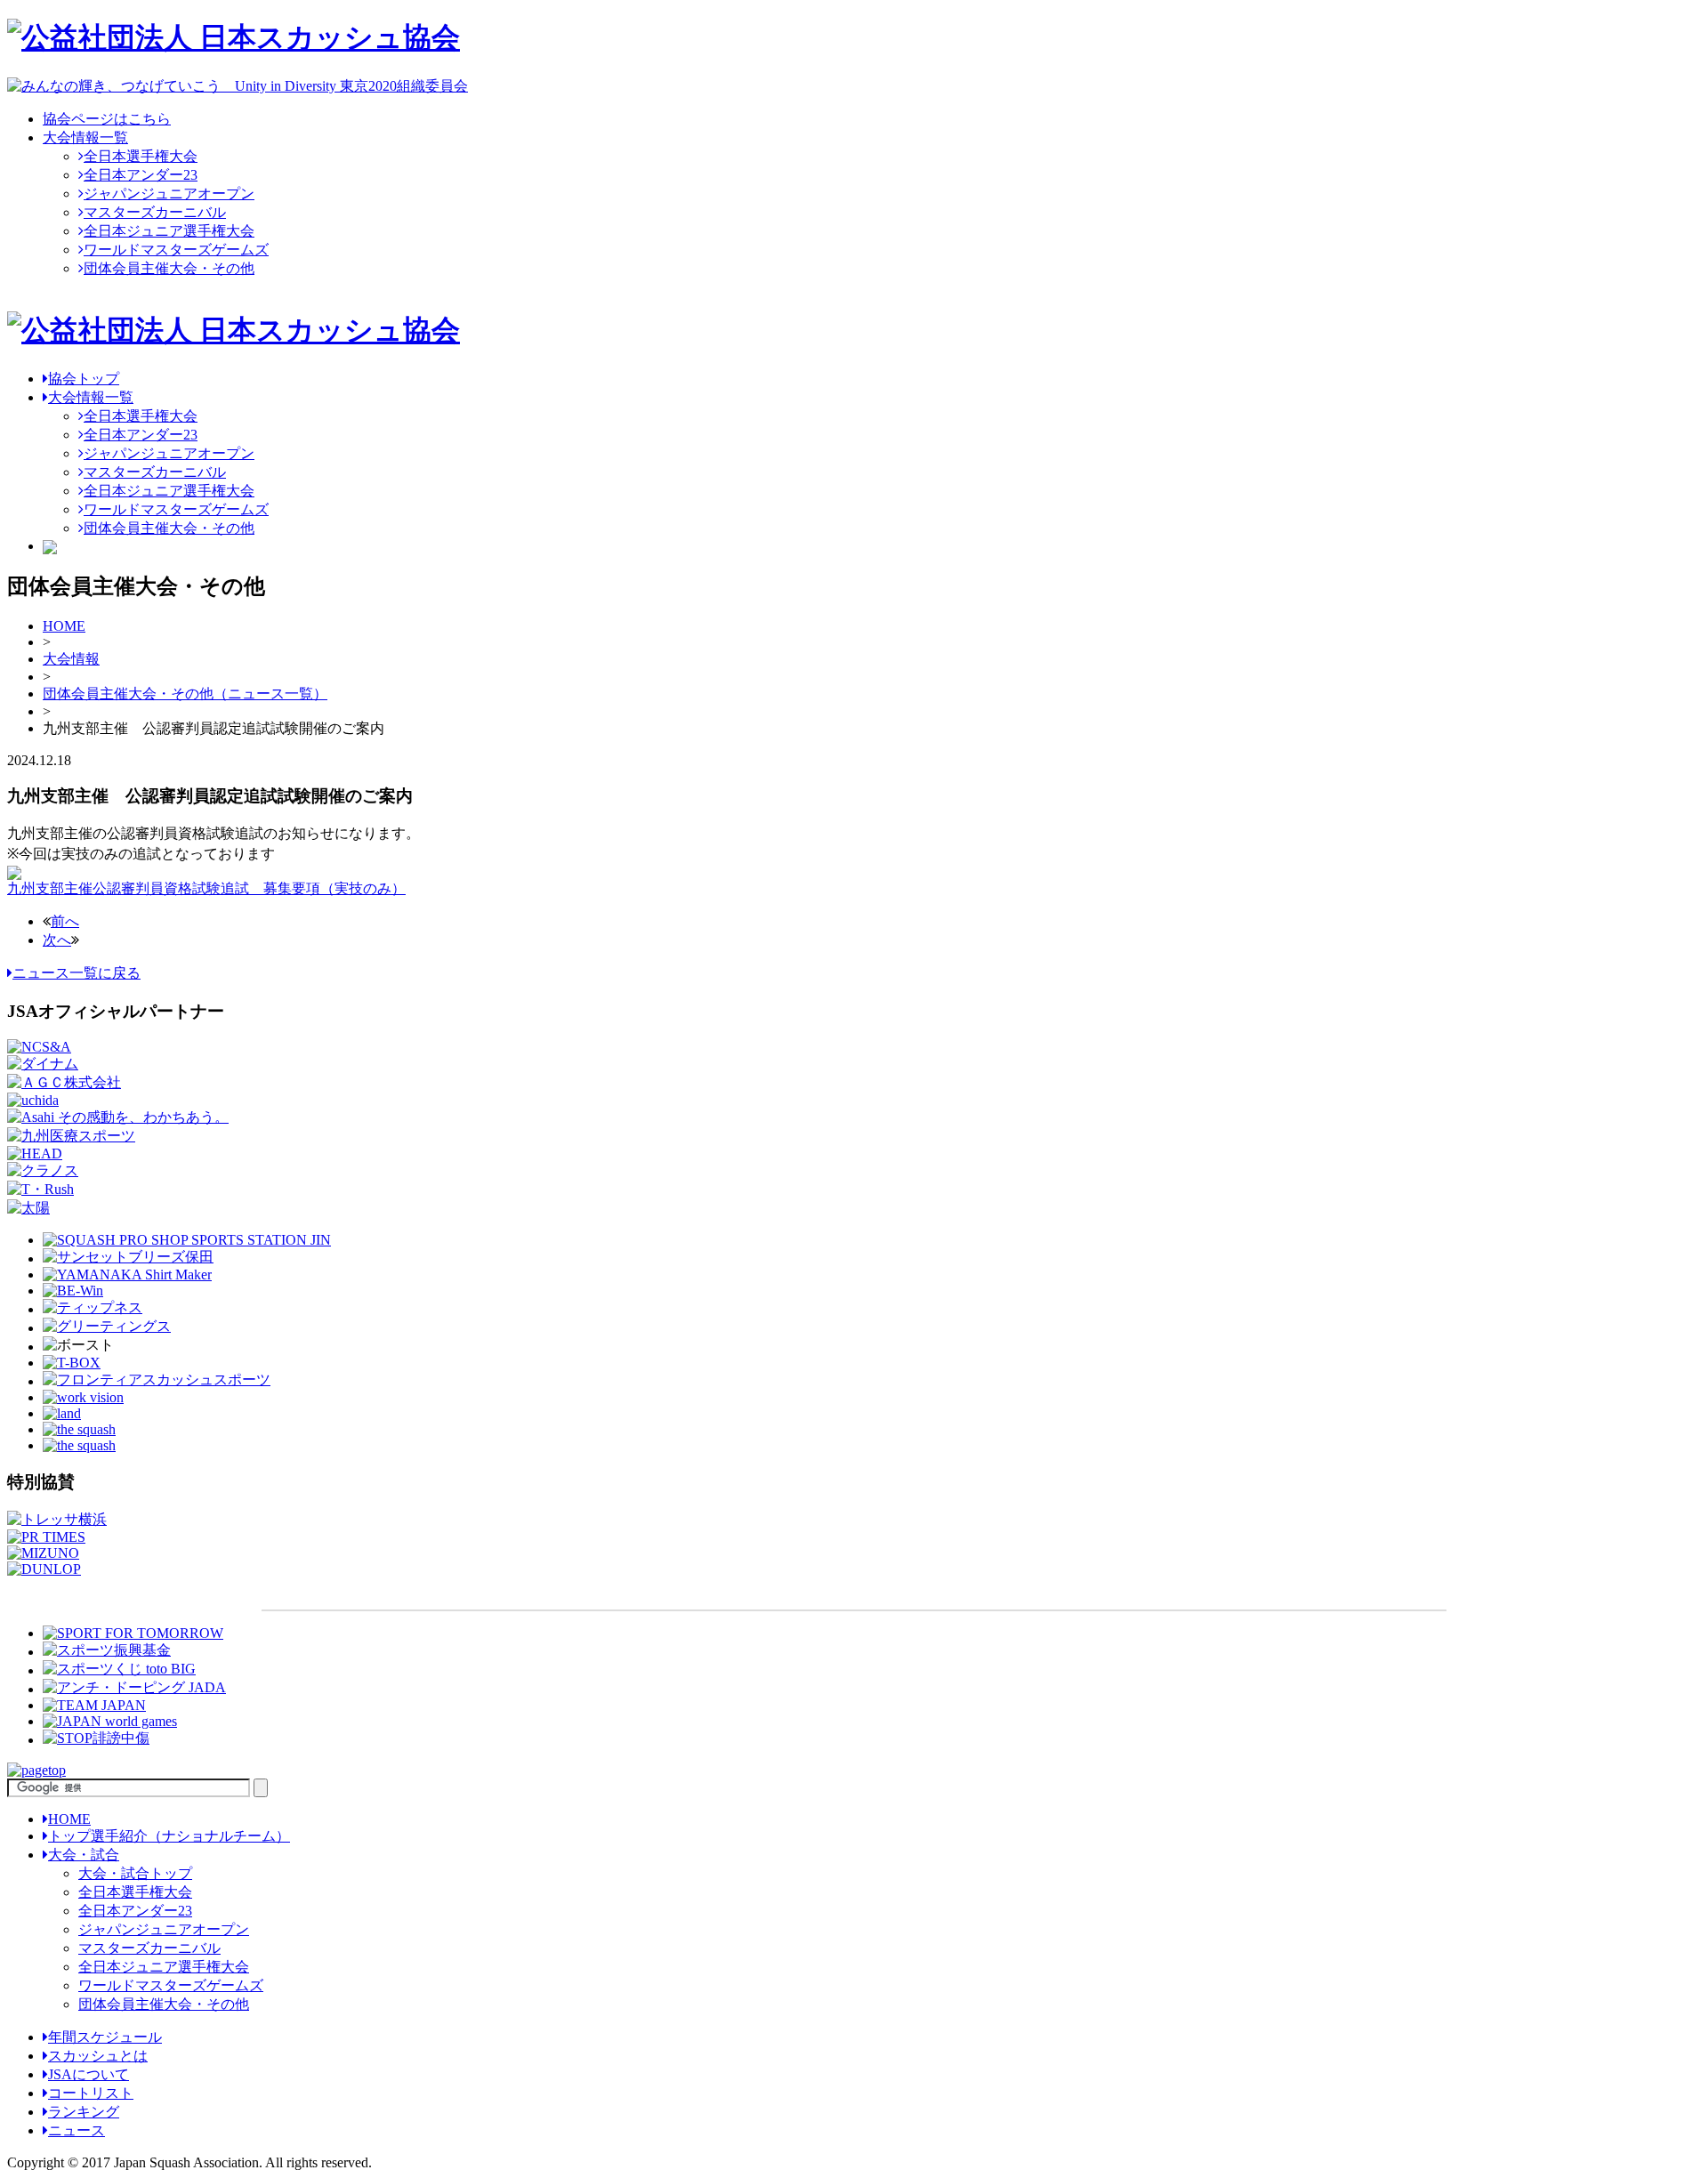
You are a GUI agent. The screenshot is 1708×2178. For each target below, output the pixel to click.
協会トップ (84, 379)
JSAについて (89, 2074)
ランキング (84, 2112)
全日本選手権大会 (141, 156)
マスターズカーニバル (155, 212)
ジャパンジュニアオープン (169, 194)
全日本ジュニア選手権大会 (169, 231)
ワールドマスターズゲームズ (176, 250)
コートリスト (91, 2093)
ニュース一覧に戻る (77, 973)
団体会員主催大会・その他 (169, 268)
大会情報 (71, 659)
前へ (65, 921)
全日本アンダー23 (141, 175)
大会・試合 (84, 1855)
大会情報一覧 (85, 137)
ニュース (77, 2130)
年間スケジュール (105, 2037)
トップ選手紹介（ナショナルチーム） (169, 1836)
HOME (64, 626)
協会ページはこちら (107, 119)
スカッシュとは (98, 2056)
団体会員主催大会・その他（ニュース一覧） (185, 694)
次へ (57, 940)
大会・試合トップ (135, 1873)
